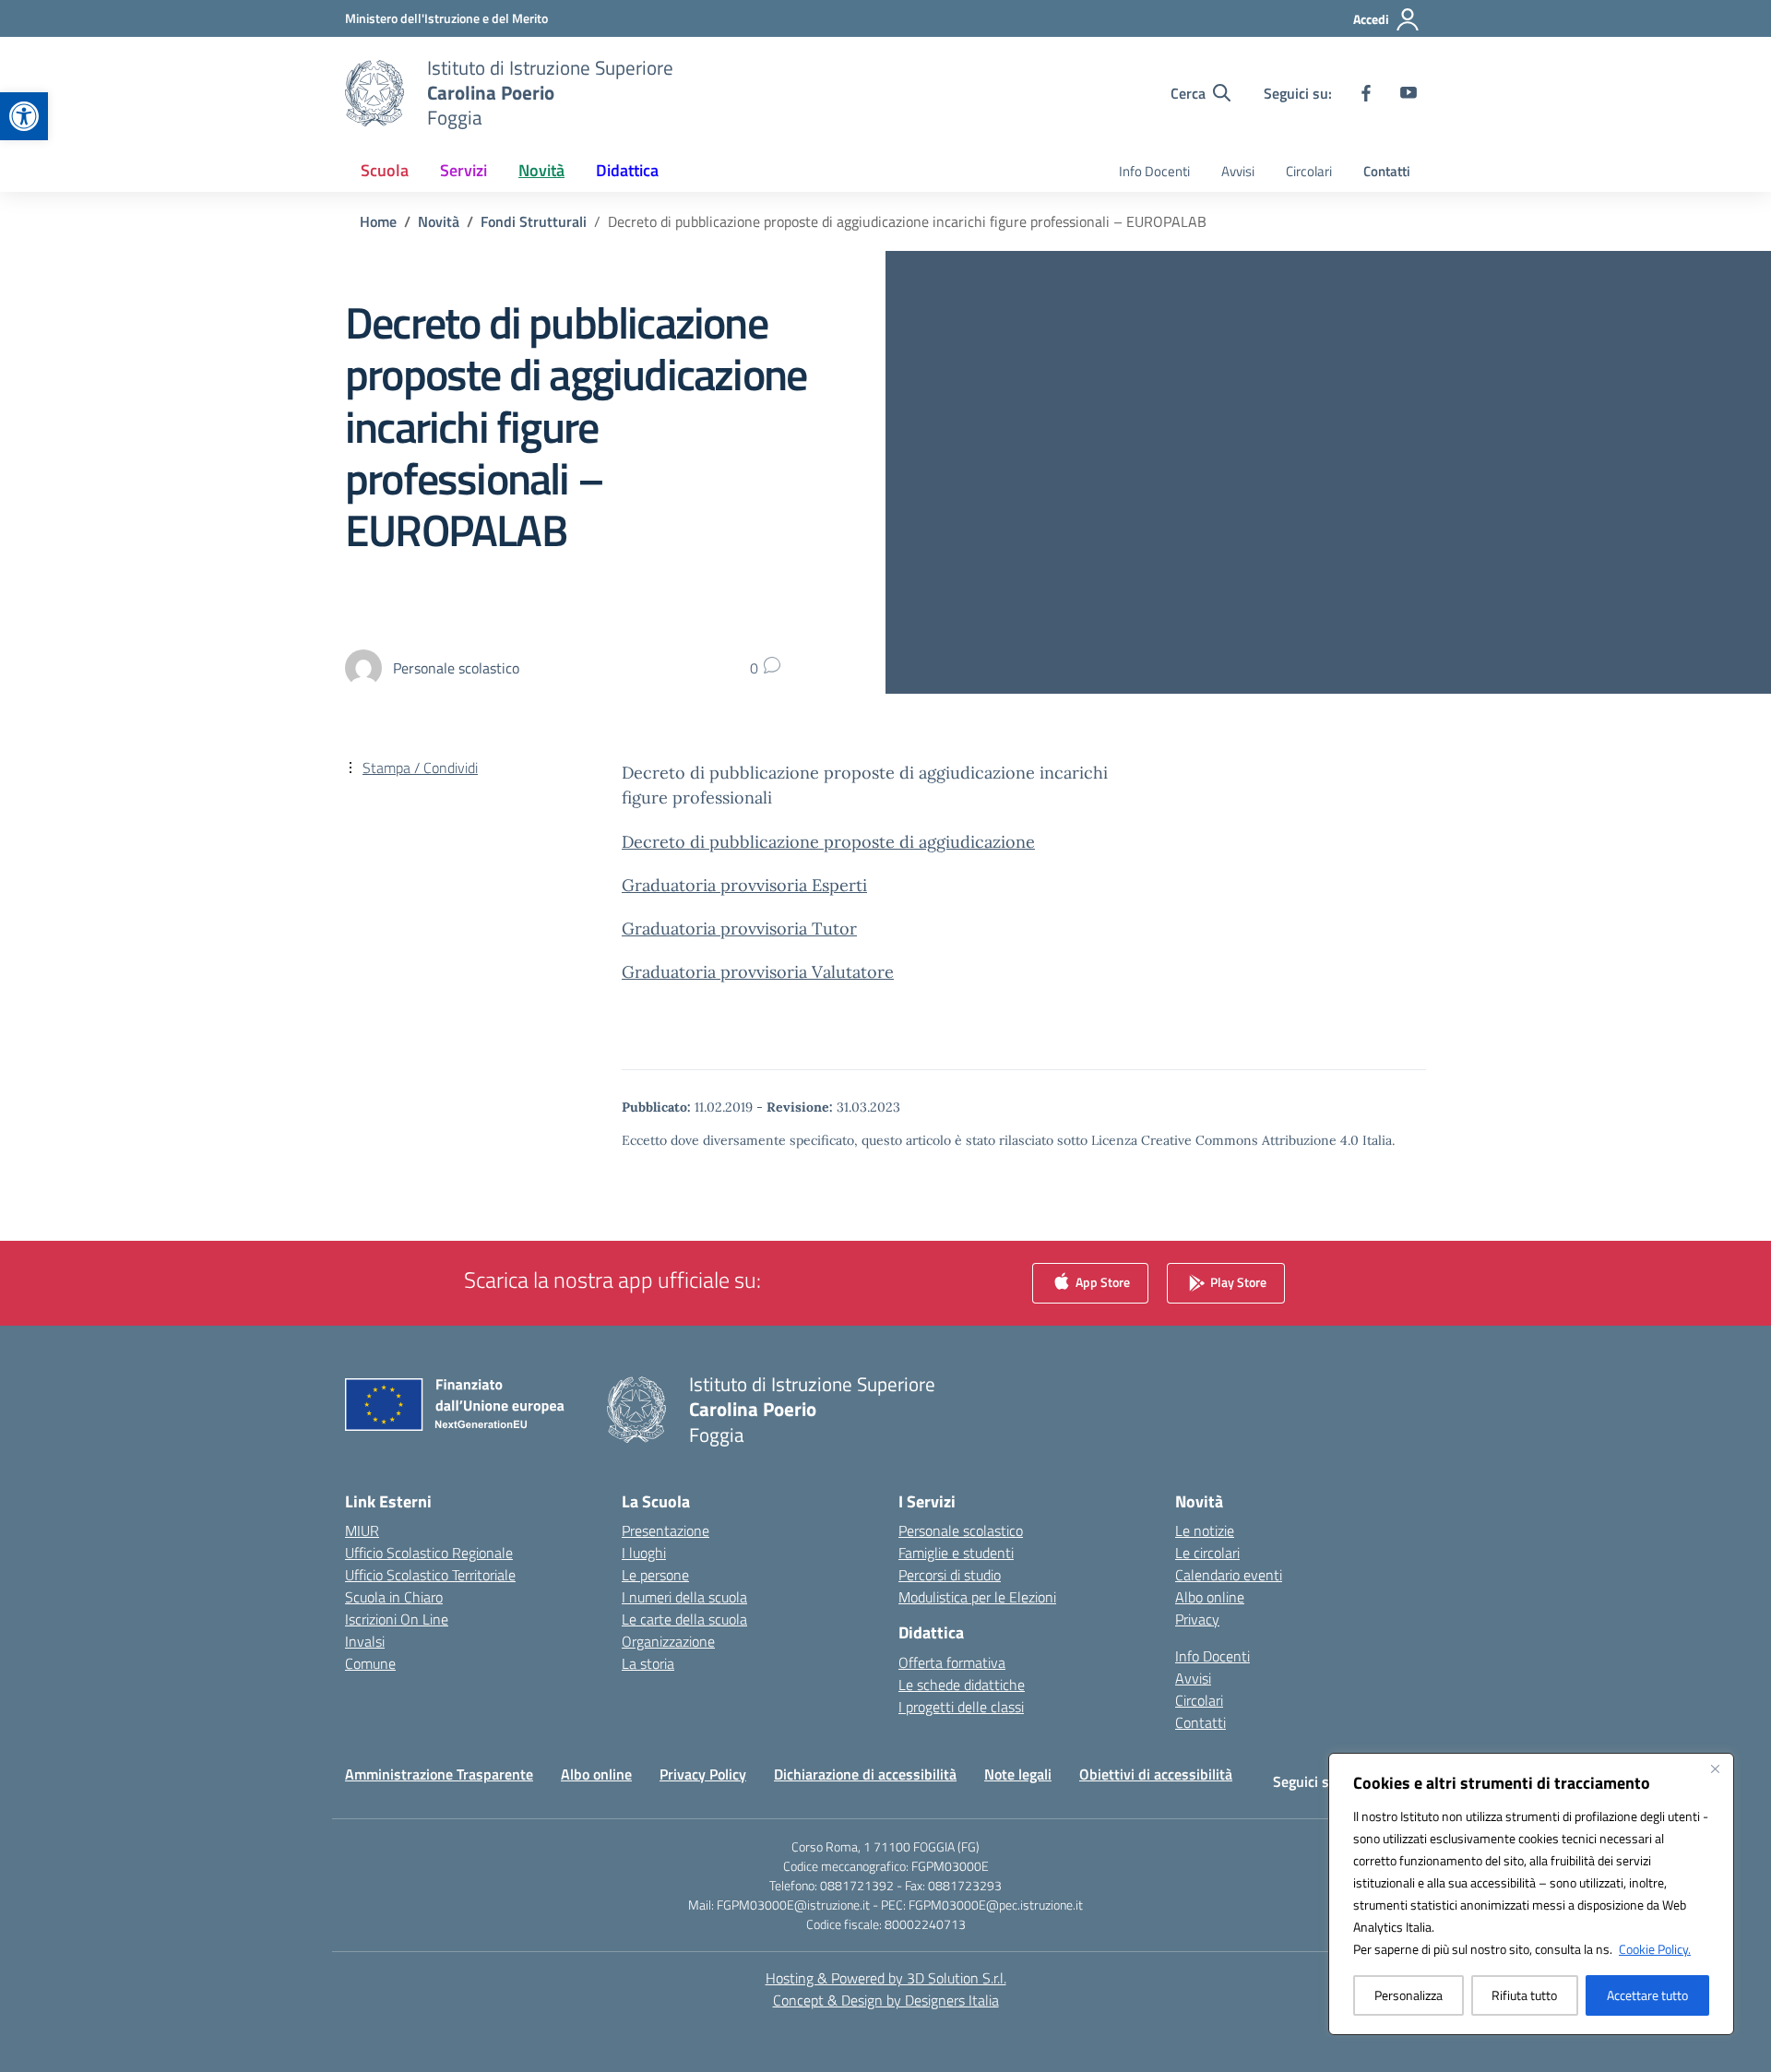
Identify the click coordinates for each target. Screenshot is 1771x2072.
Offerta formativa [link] (952, 1662)
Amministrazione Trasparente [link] (439, 1774)
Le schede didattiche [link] (962, 1685)
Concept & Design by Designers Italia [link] (886, 2000)
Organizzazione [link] (668, 1641)
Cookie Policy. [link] (1655, 1949)
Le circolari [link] (1207, 1553)
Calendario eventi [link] (1229, 1575)
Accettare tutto (1647, 1995)
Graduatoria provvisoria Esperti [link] (744, 885)
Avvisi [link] (1238, 171)
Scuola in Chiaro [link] (394, 1597)
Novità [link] (541, 170)
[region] (1531, 1894)
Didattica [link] (627, 170)
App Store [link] (1101, 1282)
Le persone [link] (655, 1575)
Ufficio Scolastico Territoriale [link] (430, 1575)
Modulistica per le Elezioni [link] (977, 1597)
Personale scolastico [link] (961, 1530)
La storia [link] (648, 1663)
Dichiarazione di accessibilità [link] (865, 1774)
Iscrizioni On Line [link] (397, 1619)
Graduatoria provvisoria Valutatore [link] (758, 972)
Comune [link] (370, 1663)
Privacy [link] (1197, 1619)
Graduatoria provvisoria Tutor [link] (739, 929)
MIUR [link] (362, 1530)
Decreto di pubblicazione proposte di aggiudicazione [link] (828, 842)
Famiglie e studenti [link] (956, 1553)
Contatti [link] (1387, 171)
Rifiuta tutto (1524, 1995)
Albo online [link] (1210, 1597)
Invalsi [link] (365, 1641)
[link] (24, 116)
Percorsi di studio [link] (950, 1575)
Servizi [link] (464, 170)
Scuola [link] (385, 170)
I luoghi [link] (644, 1553)
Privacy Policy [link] (703, 1774)
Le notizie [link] (1205, 1530)
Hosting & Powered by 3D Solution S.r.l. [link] (886, 1978)
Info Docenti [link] (1154, 171)
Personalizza (1408, 1995)
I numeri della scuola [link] (684, 1597)
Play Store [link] (1237, 1282)
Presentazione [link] (666, 1530)
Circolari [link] (1309, 171)
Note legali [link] (1018, 1774)
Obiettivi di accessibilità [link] (1156, 1774)
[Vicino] (1715, 1768)
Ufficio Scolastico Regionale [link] (429, 1553)
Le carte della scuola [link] (684, 1619)
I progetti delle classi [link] (961, 1707)
